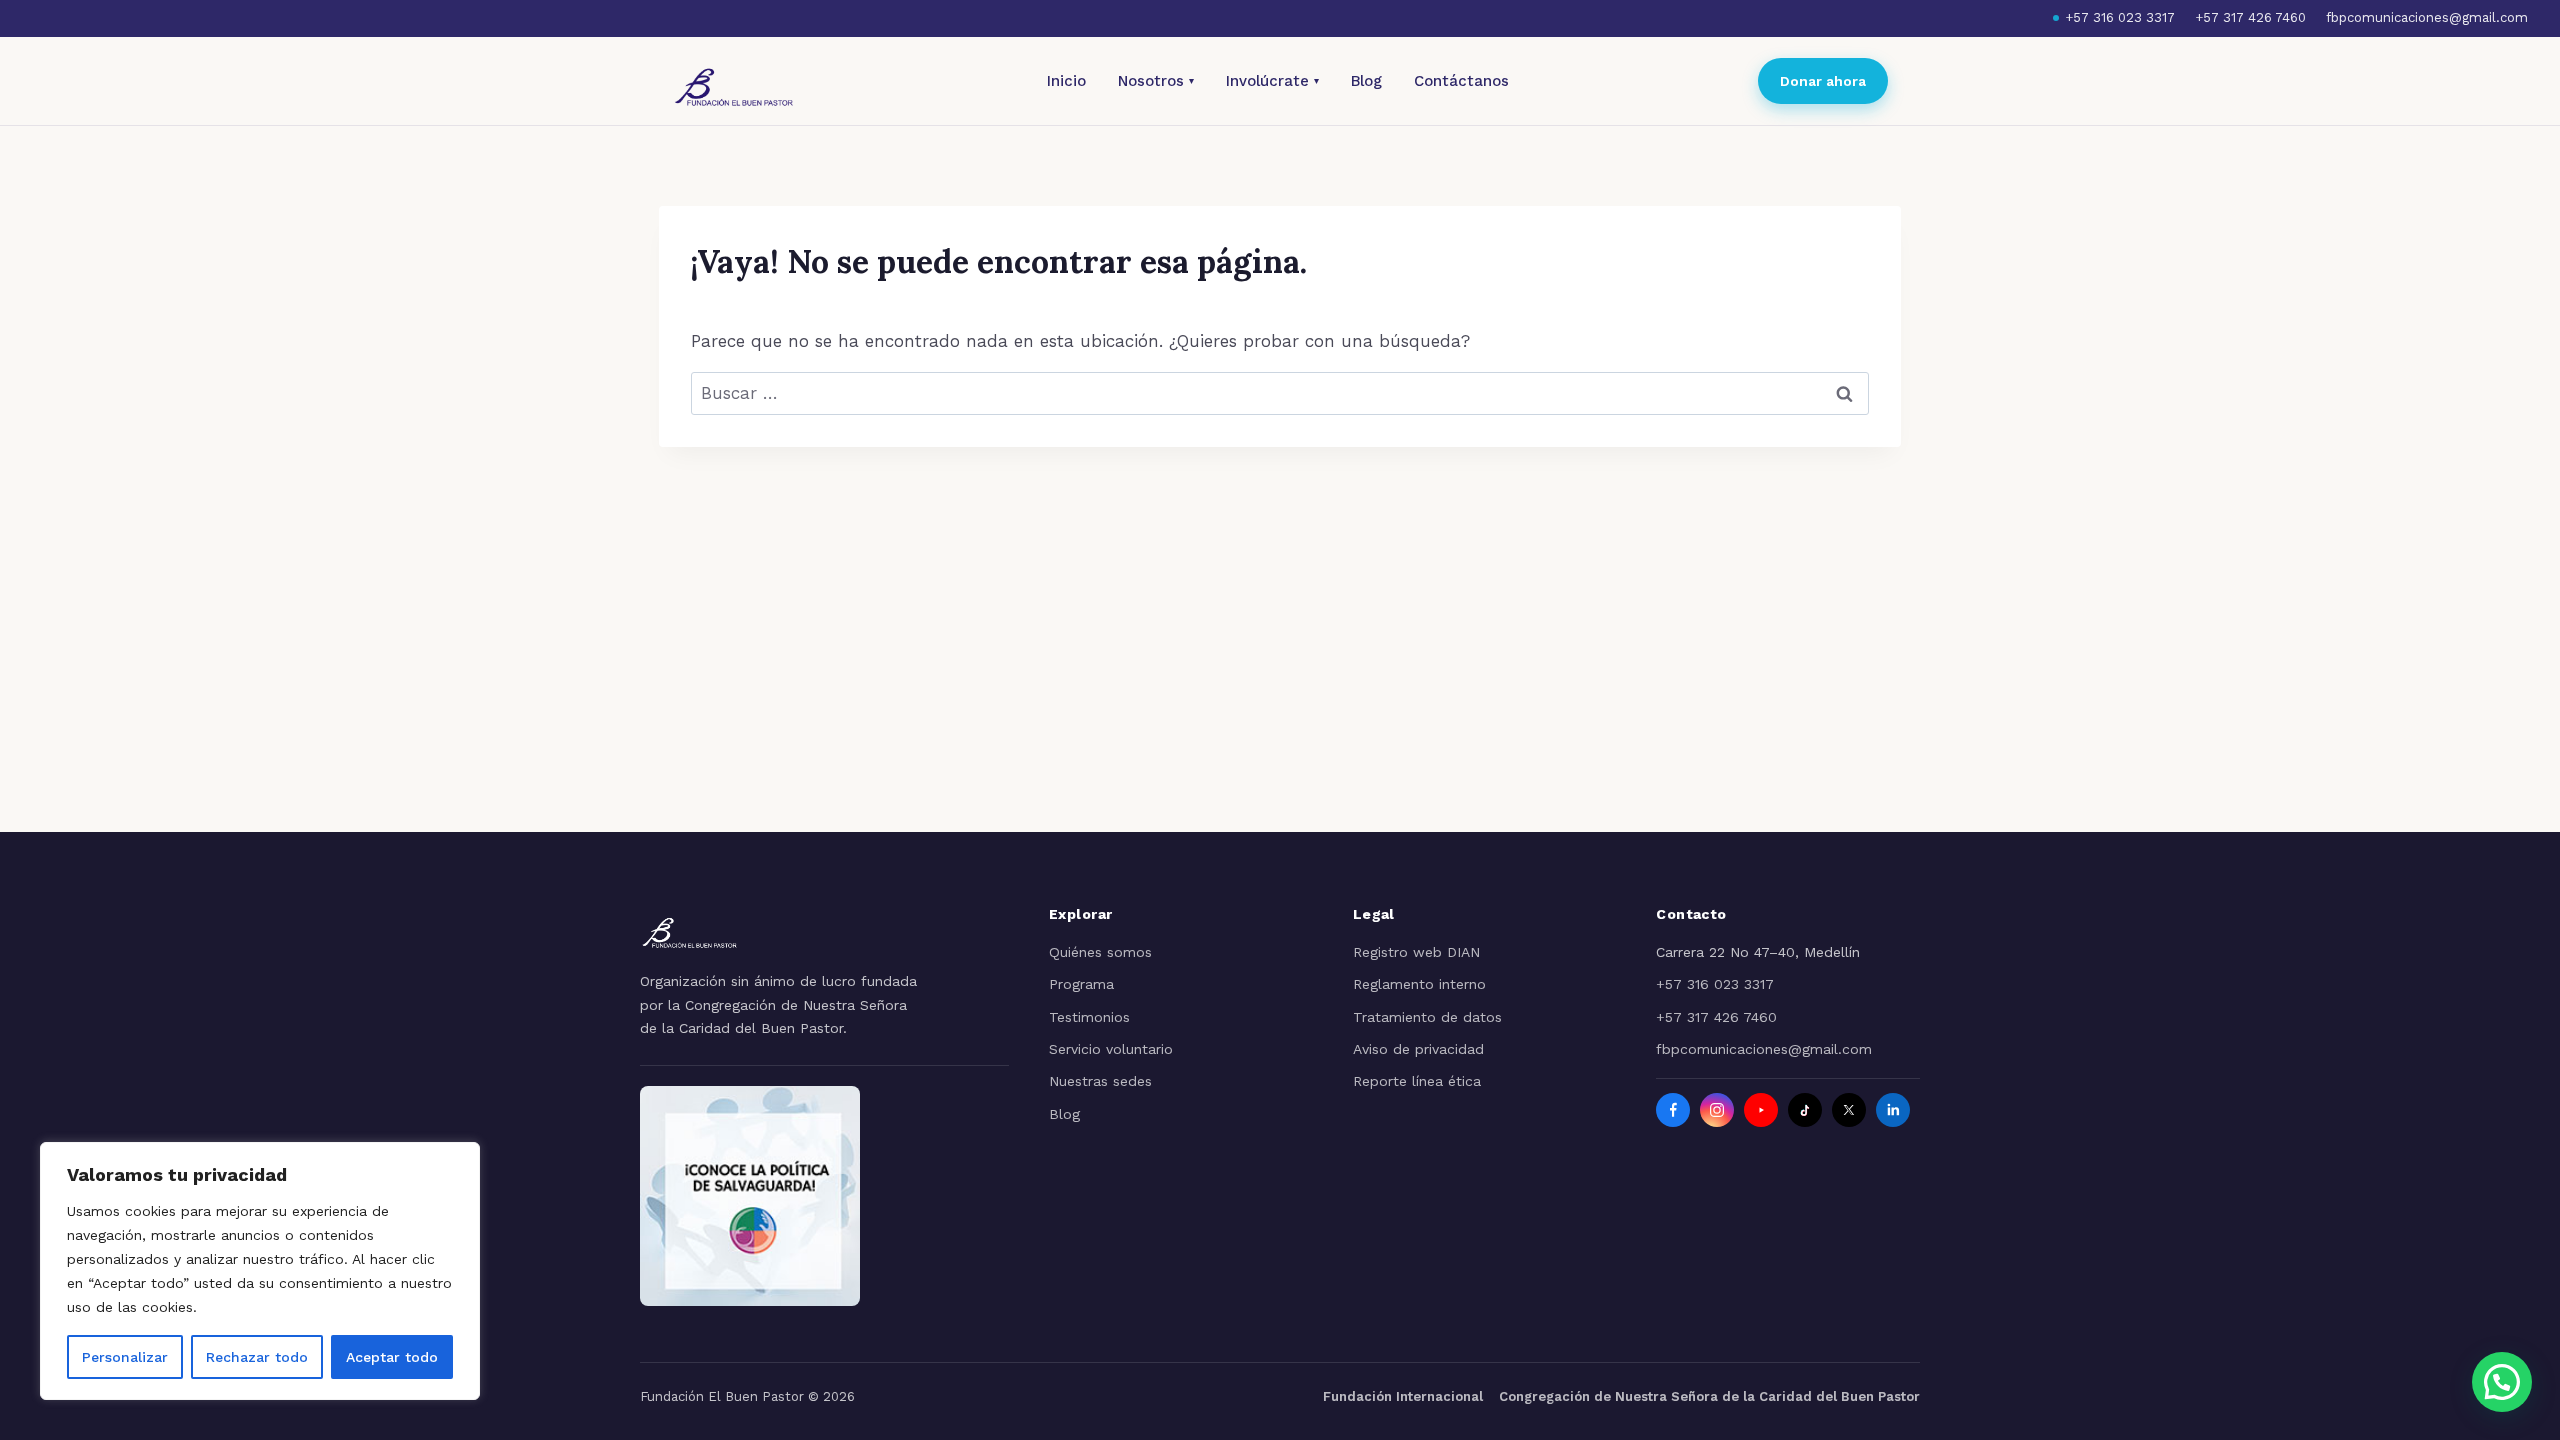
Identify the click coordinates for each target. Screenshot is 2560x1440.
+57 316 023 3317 (2120, 17)
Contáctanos (1461, 81)
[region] (260, 1271)
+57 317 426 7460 (2250, 17)
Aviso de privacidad (1418, 1049)
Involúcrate (1272, 81)
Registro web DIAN (1416, 952)
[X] (1849, 1110)
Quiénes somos (1100, 952)
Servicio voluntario (1111, 1049)
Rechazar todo (257, 1357)
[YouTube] (1761, 1110)
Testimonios (1089, 1017)
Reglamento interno (1419, 984)
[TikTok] (1805, 1110)
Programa (1081, 984)
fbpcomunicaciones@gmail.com (2427, 17)
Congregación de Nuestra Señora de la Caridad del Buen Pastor (1709, 1396)
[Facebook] (1673, 1110)
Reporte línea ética (1417, 1081)
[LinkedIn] (1893, 1110)
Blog (1366, 81)
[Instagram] (1717, 1110)
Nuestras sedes (1100, 1081)
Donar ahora (1823, 81)
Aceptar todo (392, 1357)
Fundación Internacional (1403, 1396)
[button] (2502, 1382)
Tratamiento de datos (1427, 1017)
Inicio (1066, 81)
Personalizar (125, 1357)
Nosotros (1156, 81)
